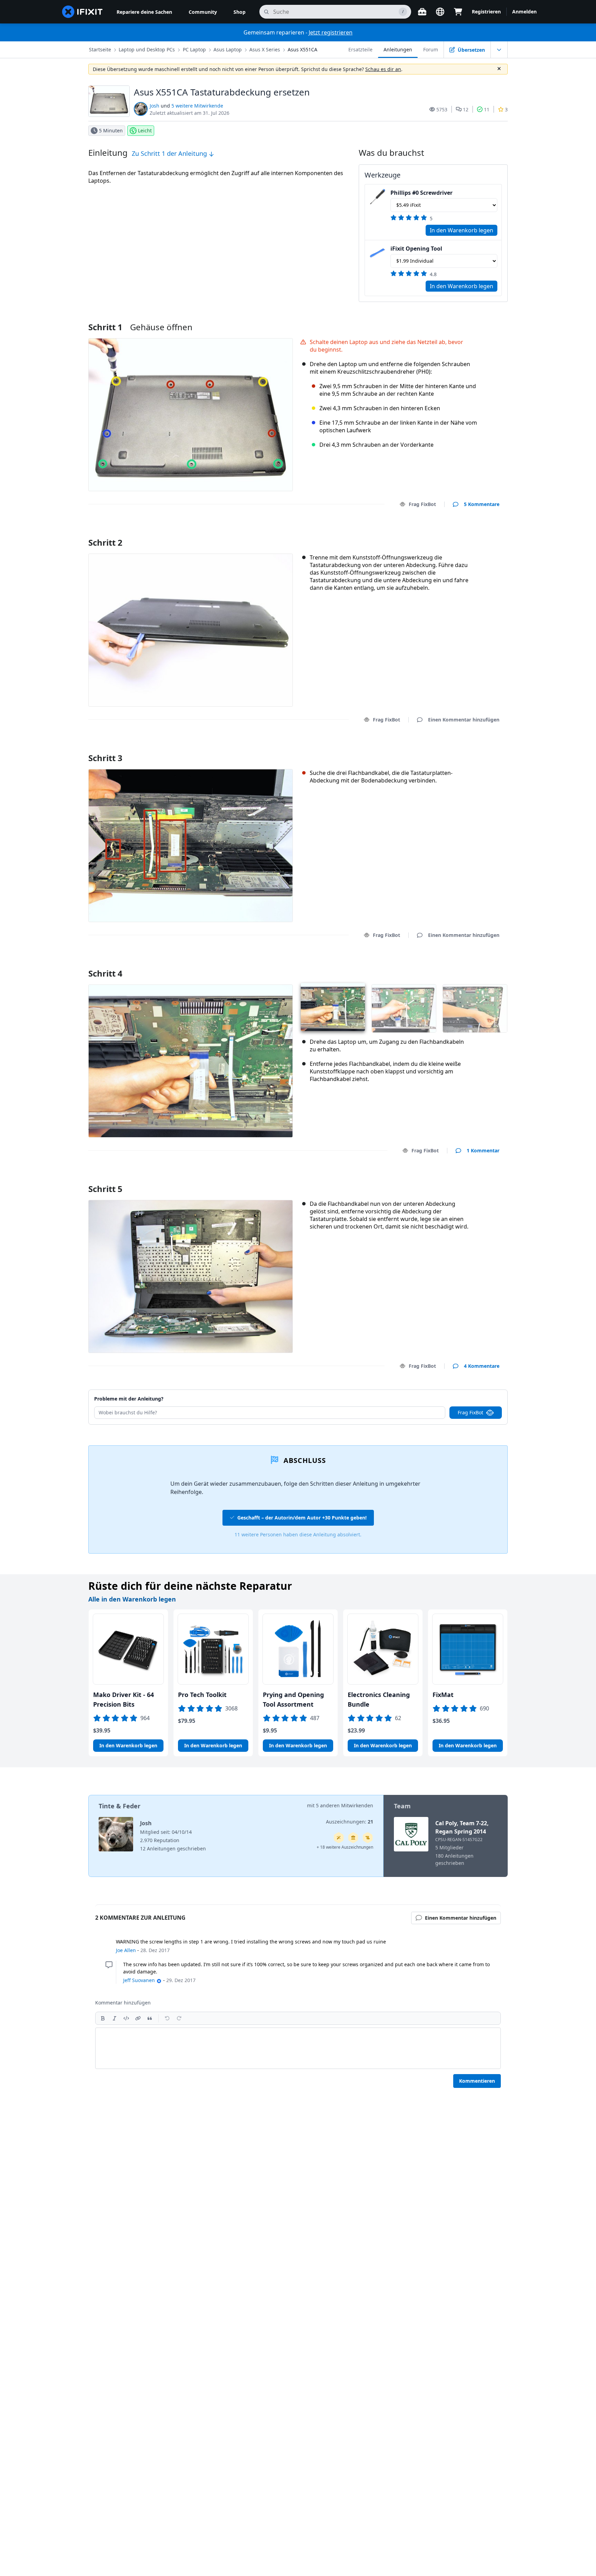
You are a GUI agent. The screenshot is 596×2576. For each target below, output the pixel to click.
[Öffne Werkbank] (422, 12)
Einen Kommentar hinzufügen (457, 534)
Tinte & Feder (120, 1806)
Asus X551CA (302, 49)
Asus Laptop (228, 49)
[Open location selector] (440, 12)
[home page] (82, 12)
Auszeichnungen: (350, 1822)
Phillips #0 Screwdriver (421, 193)
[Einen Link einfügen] (138, 2018)
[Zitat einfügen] (150, 2018)
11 (487, 109)
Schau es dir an (383, 69)
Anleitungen (398, 49)
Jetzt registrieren (331, 32)
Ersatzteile (360, 49)
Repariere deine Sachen (144, 12)
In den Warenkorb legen (461, 230)
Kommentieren (477, 2081)
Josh (155, 106)
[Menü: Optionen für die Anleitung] (499, 50)
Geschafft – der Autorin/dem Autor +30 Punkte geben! (302, 1518)
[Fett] (103, 2018)
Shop (240, 12)
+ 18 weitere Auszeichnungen (345, 1847)
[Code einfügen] (126, 2018)
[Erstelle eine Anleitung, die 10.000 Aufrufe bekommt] (368, 1838)
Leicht (145, 130)
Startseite (100, 49)
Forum (431, 49)
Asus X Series (265, 49)
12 (466, 109)
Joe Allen (126, 1950)
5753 (442, 109)
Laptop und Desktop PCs (147, 49)
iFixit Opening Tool (416, 249)
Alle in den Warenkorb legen (132, 1599)
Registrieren (486, 12)
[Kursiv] (115, 2018)
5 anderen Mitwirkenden (345, 1805)
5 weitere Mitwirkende (197, 106)
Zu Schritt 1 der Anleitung (170, 153)
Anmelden (524, 12)
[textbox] (298, 2048)
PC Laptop (194, 49)
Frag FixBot (422, 504)
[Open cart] (458, 12)
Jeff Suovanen (139, 1980)
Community (203, 12)
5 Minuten (111, 130)
